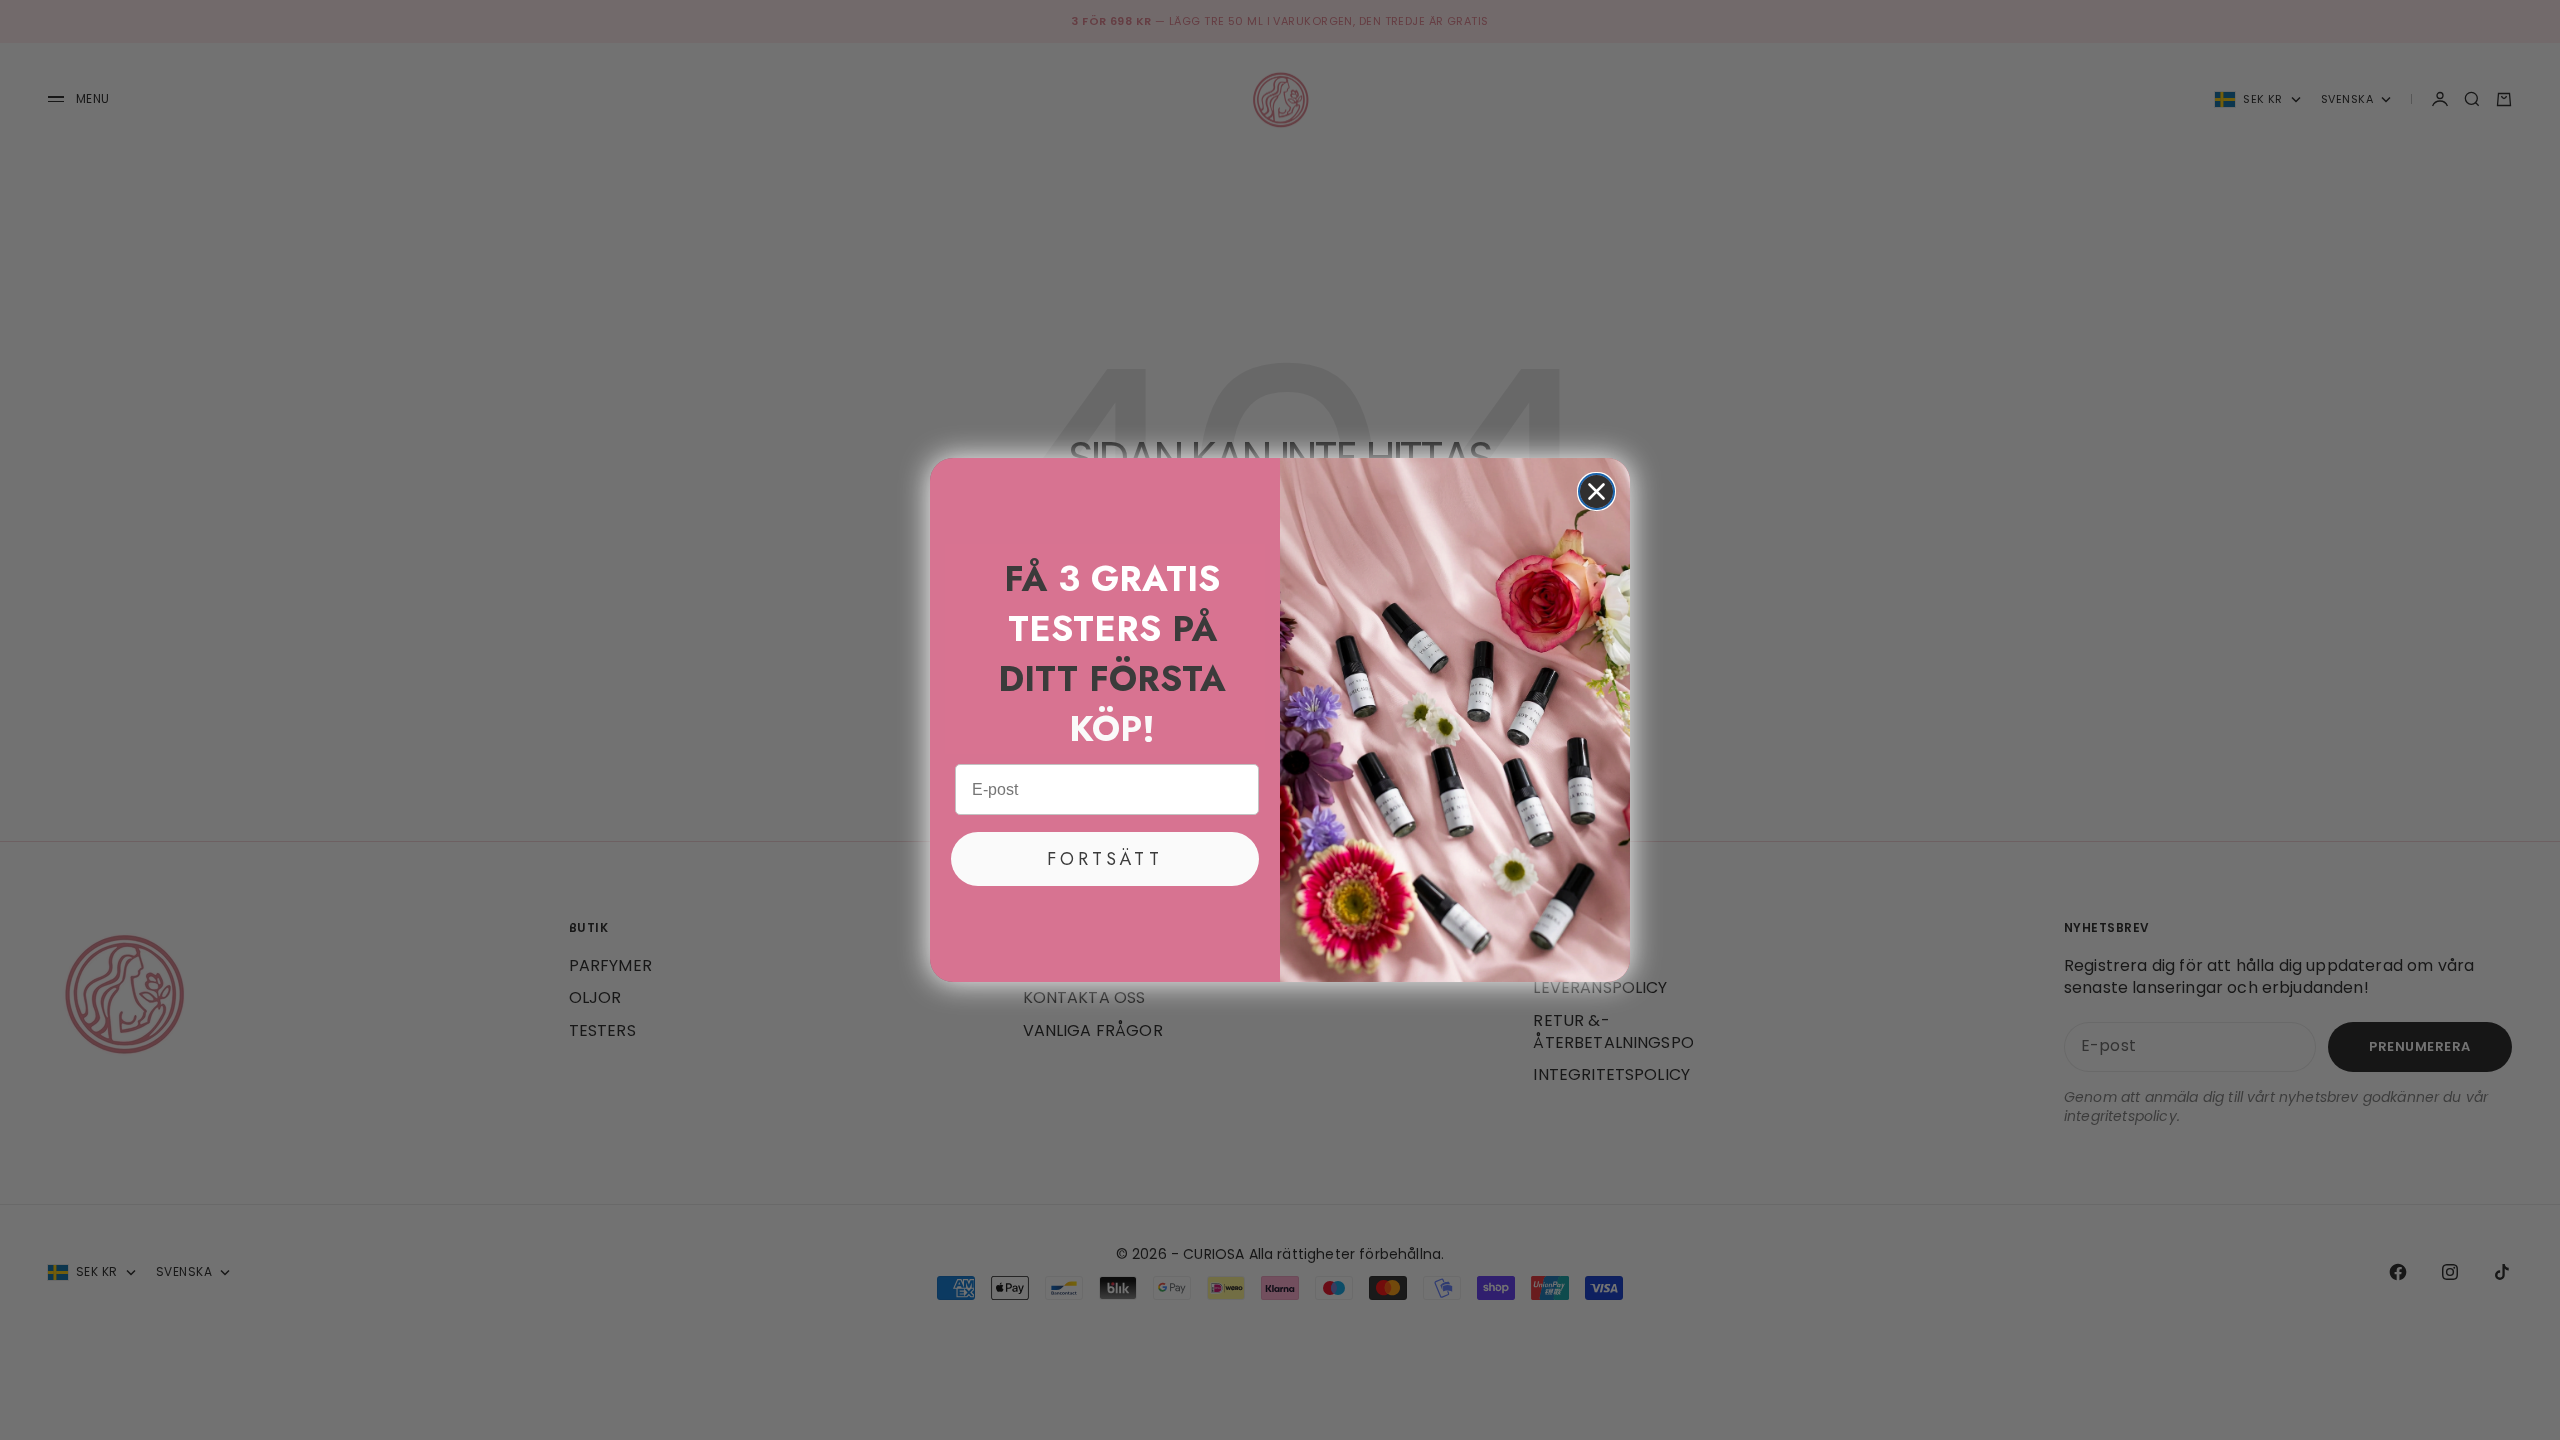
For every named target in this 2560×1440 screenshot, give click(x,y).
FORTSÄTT (1105, 859)
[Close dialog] (1596, 491)
